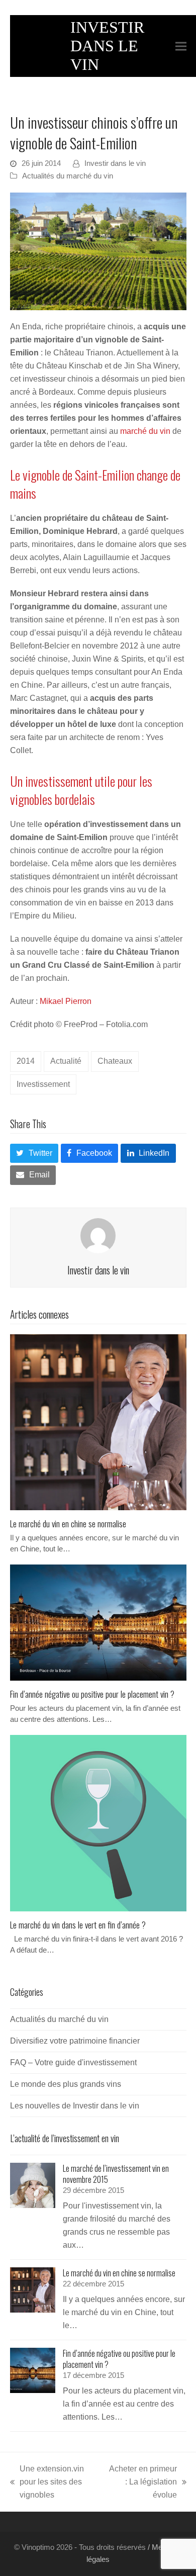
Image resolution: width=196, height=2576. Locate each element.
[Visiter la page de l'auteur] (98, 1235)
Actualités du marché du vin (68, 176)
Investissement (43, 1084)
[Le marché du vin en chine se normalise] (98, 1421)
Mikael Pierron (66, 1001)
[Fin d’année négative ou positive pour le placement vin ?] (98, 1622)
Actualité (66, 1061)
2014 (26, 1061)
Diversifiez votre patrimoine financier (75, 2041)
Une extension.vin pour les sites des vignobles (47, 2483)
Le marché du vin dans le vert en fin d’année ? (78, 1924)
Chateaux (115, 1061)
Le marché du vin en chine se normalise (68, 1523)
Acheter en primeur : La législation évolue (142, 2483)
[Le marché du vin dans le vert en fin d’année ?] (98, 1823)
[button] (181, 46)
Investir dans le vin (115, 163)
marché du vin (145, 431)
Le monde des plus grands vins (66, 2084)
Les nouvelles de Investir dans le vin (75, 2106)
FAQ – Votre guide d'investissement (73, 2062)
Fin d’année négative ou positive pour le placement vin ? (92, 1694)
